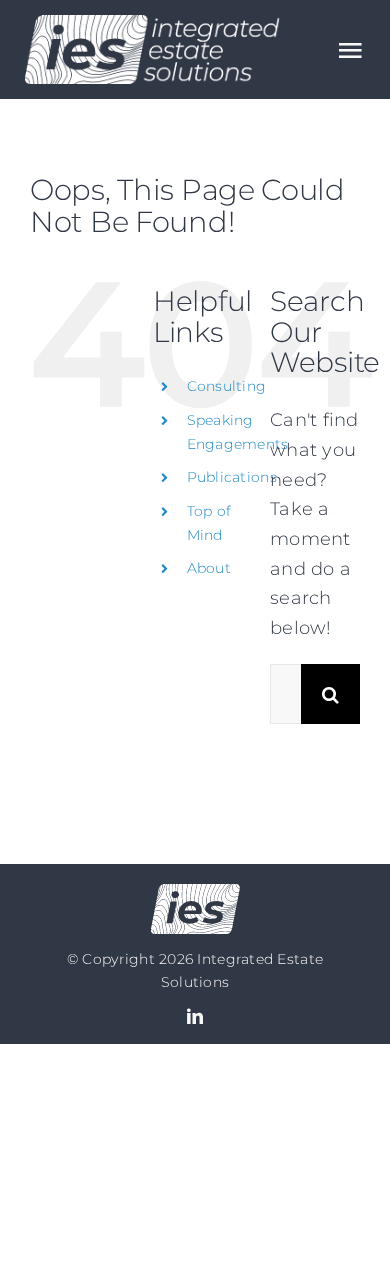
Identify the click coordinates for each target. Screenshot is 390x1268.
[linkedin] (195, 1016)
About (209, 568)
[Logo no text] (195, 893)
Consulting (227, 386)
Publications (232, 477)
